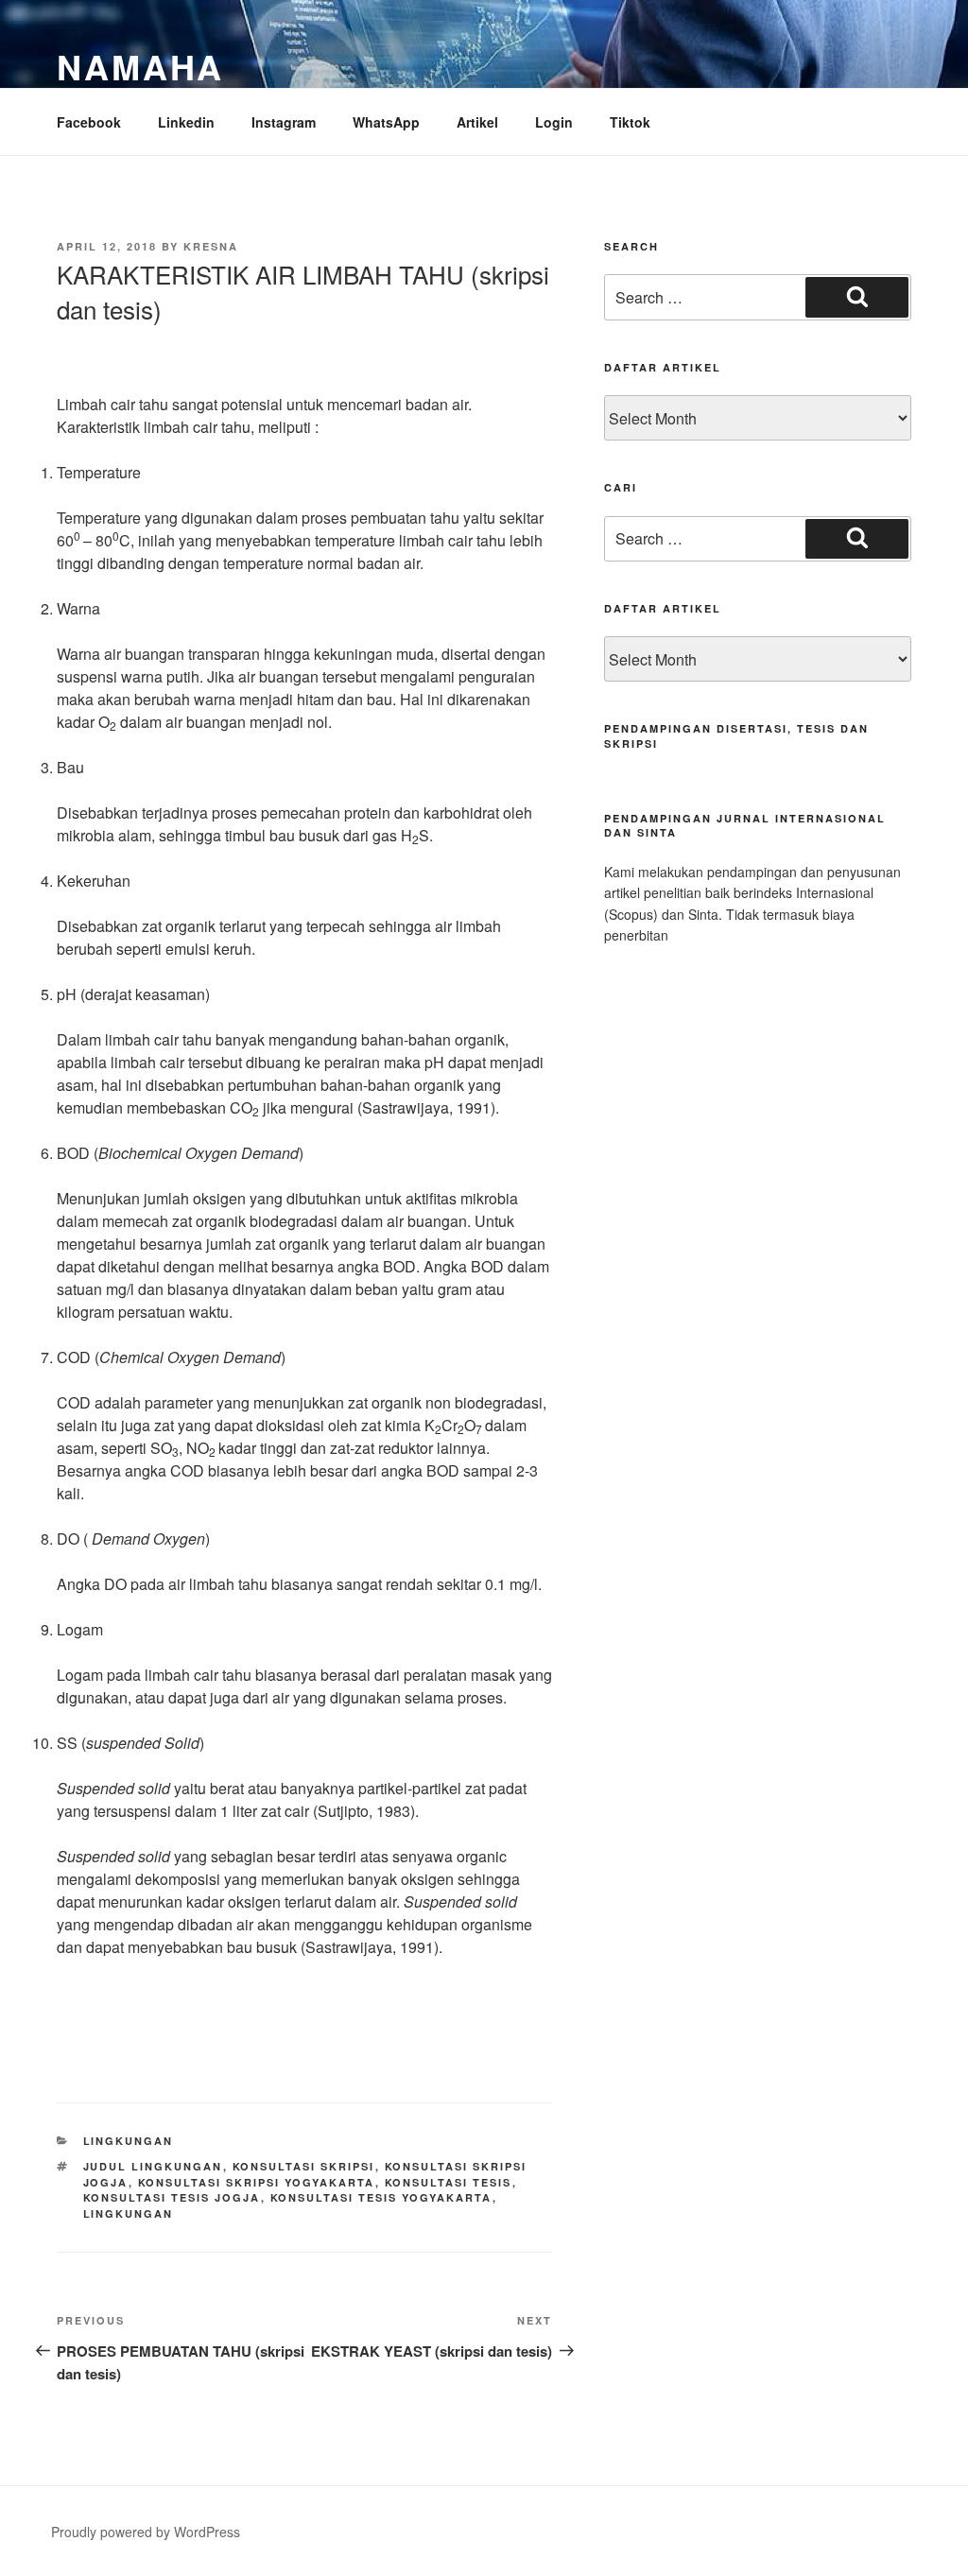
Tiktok (630, 122)
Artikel (477, 122)
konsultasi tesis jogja (172, 2197)
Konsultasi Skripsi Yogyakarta (257, 2182)
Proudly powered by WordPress (146, 2532)
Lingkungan (129, 2141)
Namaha (140, 66)
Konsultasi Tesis (449, 2182)
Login (554, 122)
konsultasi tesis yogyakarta (381, 2197)
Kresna (211, 246)
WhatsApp (386, 122)
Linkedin (186, 122)
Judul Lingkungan (153, 2166)
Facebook (89, 122)
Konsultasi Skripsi (304, 2166)
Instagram (284, 122)
